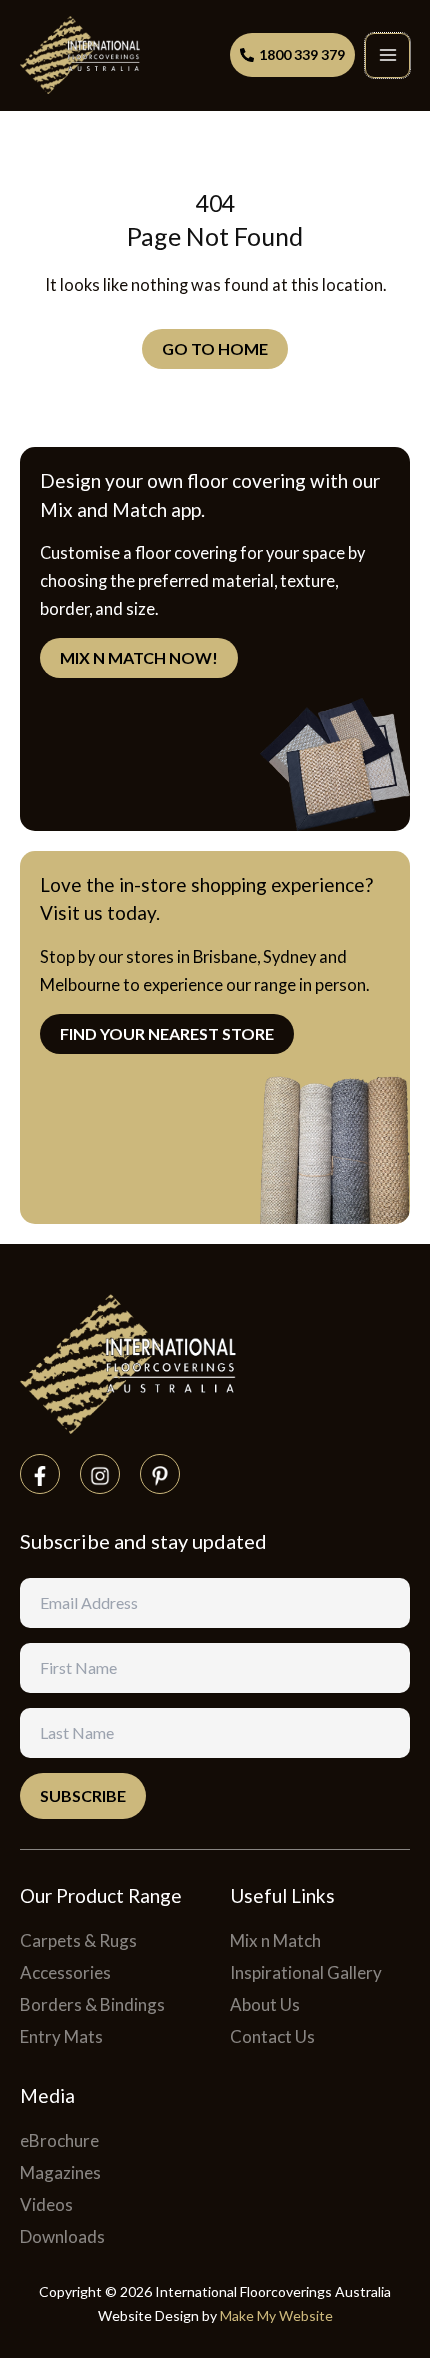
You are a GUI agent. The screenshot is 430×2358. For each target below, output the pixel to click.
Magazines (60, 2172)
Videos (46, 2204)
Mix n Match (275, 1940)
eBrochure (59, 2140)
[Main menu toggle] (387, 55)
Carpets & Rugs (78, 1940)
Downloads (62, 2236)
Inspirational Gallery (306, 1972)
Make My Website (276, 2315)
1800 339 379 (302, 54)
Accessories (65, 1972)
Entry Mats (61, 2036)
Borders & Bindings (92, 2004)
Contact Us (272, 2036)
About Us (265, 2004)
